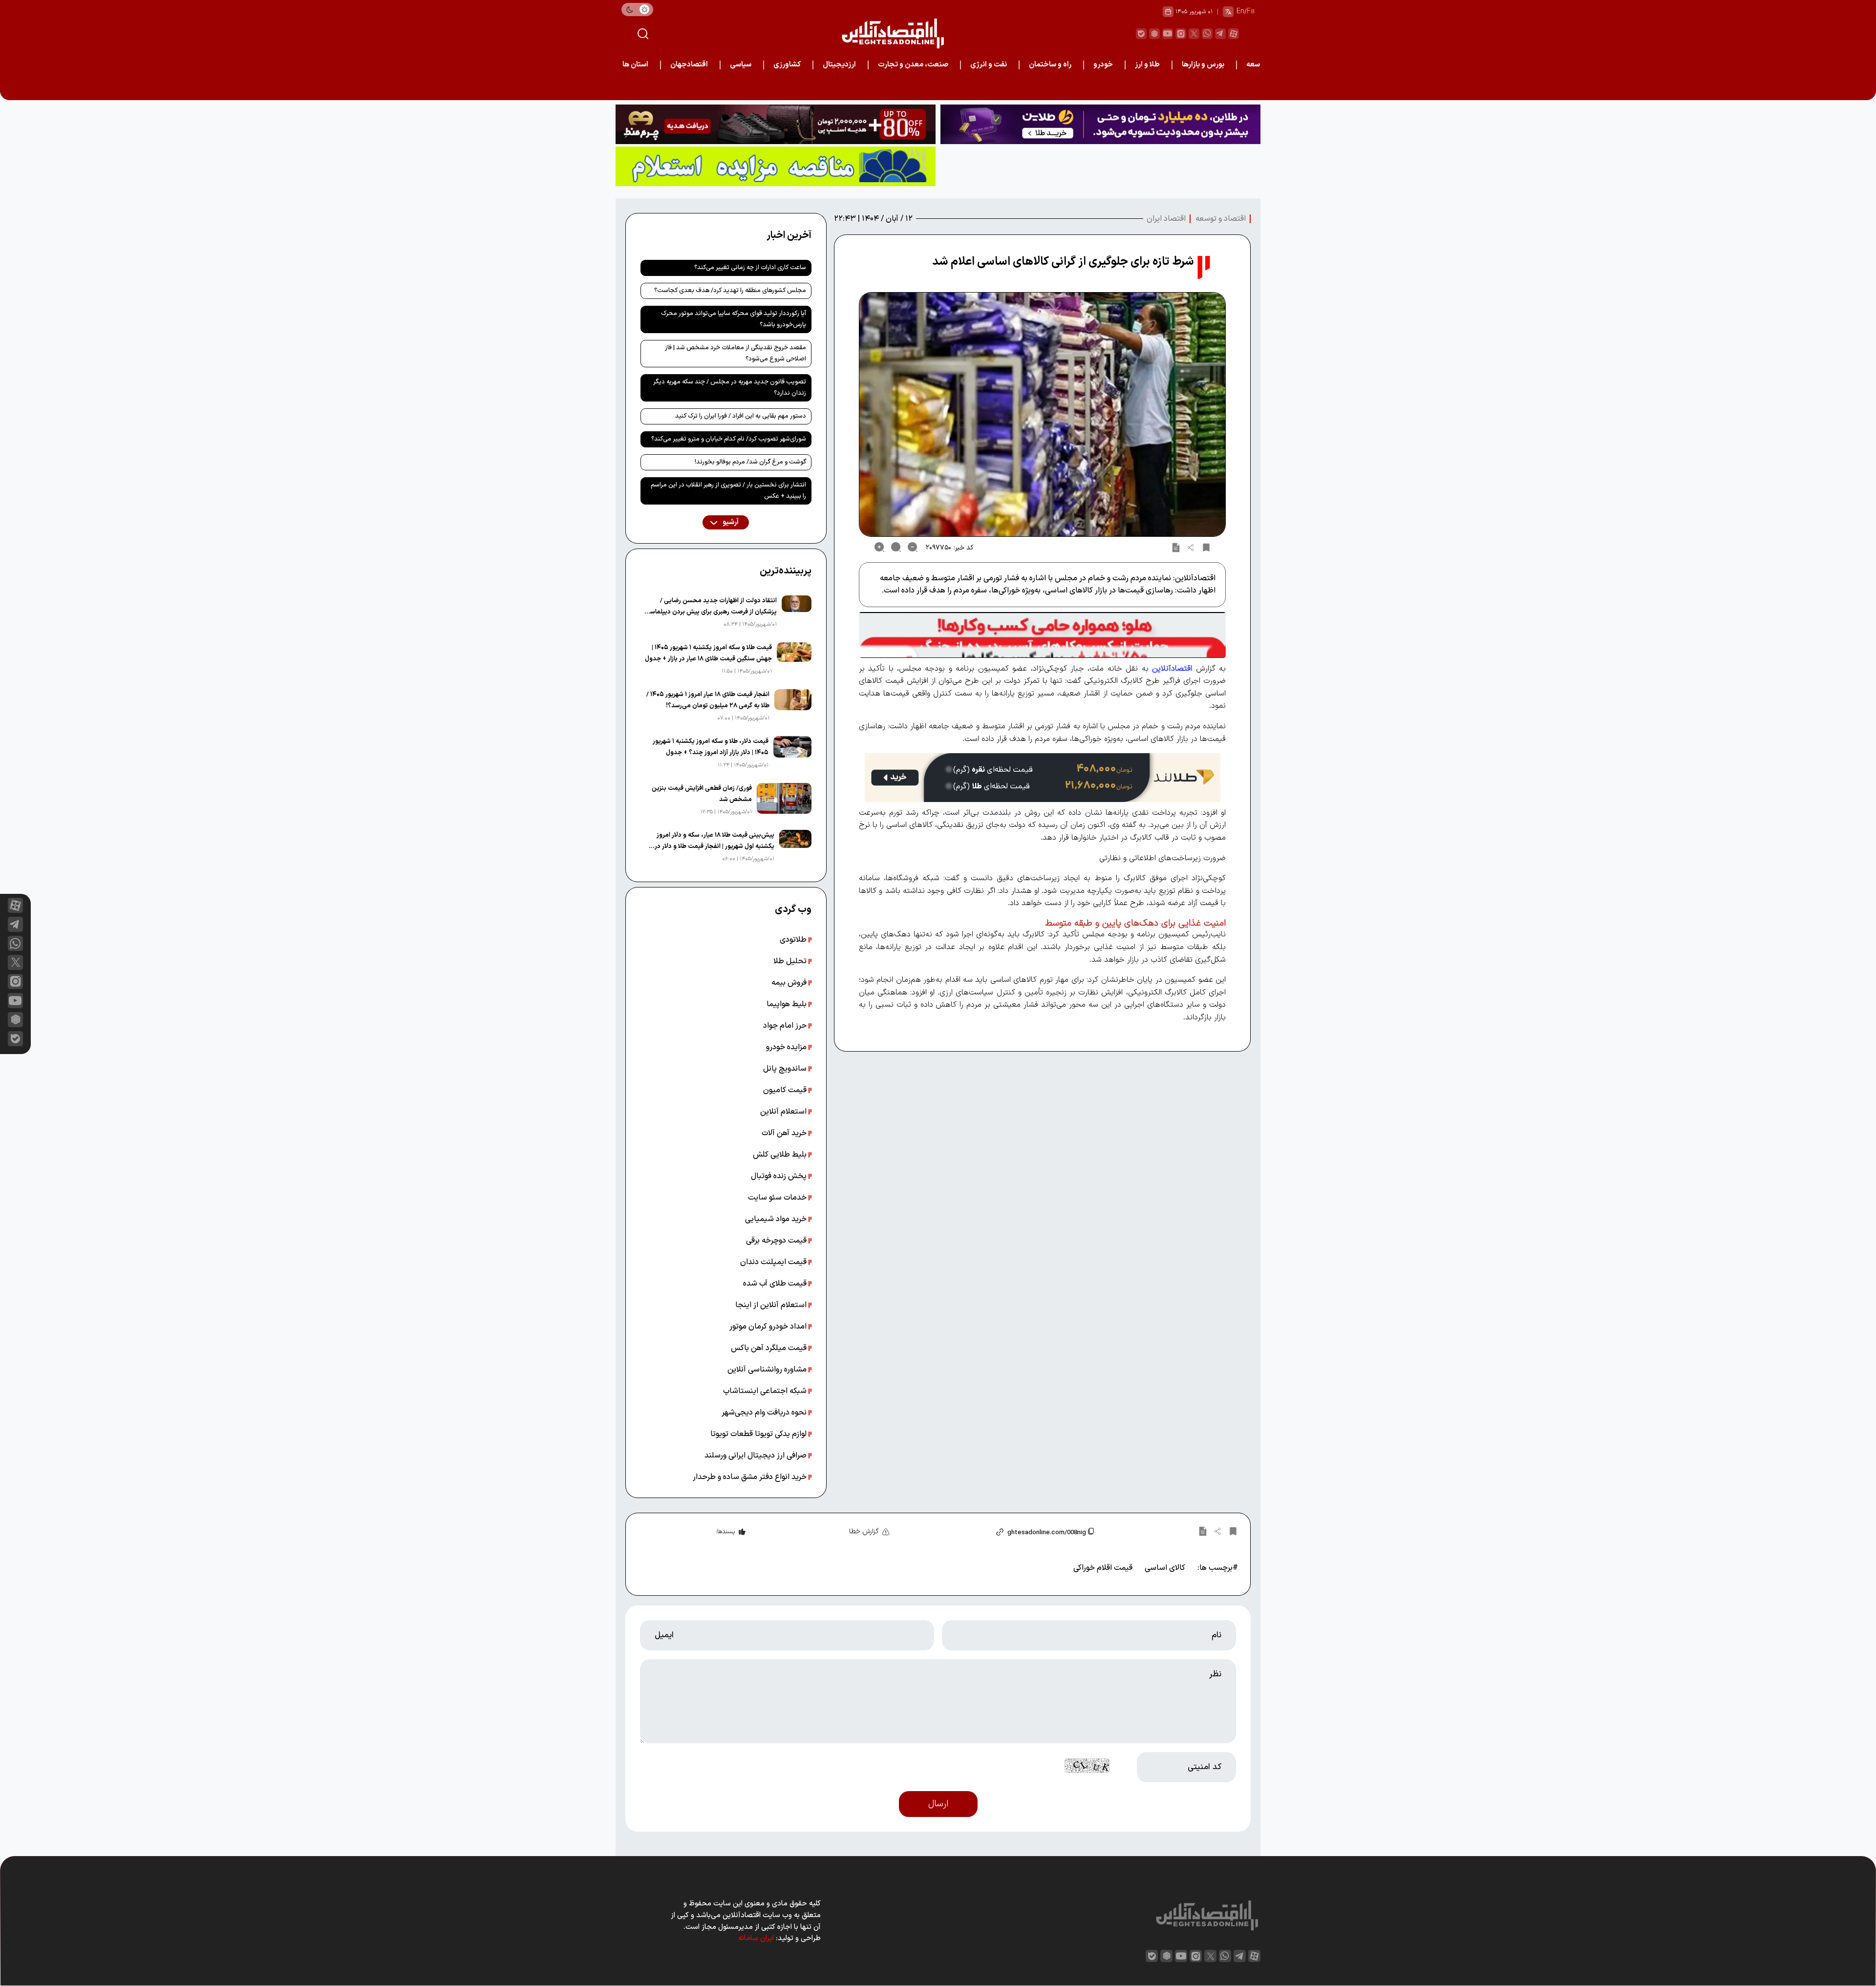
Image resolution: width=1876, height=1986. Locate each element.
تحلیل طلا (791, 961)
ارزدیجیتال (839, 65)
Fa (1251, 11)
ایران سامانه (756, 1938)
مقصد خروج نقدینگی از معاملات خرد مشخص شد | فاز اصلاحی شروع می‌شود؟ (735, 353)
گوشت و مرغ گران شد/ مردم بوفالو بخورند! (750, 462)
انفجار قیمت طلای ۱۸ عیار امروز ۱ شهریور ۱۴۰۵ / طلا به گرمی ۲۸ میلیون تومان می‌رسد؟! (708, 700)
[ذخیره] (1206, 547)
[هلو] (1042, 635)
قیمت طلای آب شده (776, 1284)
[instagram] (1181, 34)
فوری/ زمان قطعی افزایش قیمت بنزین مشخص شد (702, 794)
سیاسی (741, 65)
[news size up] (879, 547)
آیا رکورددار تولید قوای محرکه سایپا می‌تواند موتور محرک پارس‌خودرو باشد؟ (734, 319)
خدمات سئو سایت (778, 1198)
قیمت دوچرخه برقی (777, 1241)
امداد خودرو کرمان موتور (769, 1327)
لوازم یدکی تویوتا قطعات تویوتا (759, 1434)
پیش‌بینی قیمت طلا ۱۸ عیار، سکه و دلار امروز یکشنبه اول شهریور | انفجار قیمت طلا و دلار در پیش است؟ (714, 841)
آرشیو (730, 522)
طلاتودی (794, 940)
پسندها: (725, 1532)
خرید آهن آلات (785, 1133)
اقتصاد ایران (1166, 219)
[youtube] (1168, 34)
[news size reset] (896, 547)
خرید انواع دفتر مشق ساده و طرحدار (751, 1477)
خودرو (1103, 65)
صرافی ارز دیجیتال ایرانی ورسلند (757, 1456)
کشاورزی (787, 65)
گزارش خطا (864, 1532)
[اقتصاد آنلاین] (893, 33)
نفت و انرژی (989, 65)
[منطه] (776, 124)
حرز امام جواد (786, 1026)
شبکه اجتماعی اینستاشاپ (766, 1391)
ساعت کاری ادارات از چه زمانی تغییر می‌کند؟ (750, 268)
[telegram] (1220, 34)
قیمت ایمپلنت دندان (774, 1262)
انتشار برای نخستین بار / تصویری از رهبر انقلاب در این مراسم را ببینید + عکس (728, 491)
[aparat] (1234, 34)
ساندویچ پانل (786, 1069)
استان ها (635, 65)
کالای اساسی (1165, 1568)
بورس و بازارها (1203, 65)
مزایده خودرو (787, 1047)
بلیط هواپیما (788, 1004)
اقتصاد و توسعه (1221, 219)
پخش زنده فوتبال (780, 1176)
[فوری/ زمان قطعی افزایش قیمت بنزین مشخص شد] (784, 800)
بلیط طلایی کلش (781, 1155)
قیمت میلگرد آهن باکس (770, 1348)
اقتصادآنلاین (1172, 669)
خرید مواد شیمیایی (777, 1219)
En (1240, 11)
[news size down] (913, 547)
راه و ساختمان (1050, 65)
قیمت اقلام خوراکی (1103, 1568)
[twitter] (1194, 34)
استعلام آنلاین (784, 1112)
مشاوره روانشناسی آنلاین (768, 1370)
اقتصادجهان (689, 65)
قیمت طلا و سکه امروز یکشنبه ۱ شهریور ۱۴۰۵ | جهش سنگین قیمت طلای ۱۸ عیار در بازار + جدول (708, 653)
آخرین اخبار (789, 235)
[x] (15, 962)
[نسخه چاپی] (1176, 547)
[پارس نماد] (776, 166)
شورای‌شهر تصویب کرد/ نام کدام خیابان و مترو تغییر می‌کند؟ (729, 439)
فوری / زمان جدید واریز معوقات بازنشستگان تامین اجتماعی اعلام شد (1166, 87)
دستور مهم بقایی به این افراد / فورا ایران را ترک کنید (741, 416)
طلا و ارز (1147, 65)
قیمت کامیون (786, 1090)
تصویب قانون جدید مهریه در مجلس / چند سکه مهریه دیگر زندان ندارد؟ (730, 388)
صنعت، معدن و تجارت (913, 65)
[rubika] (1154, 34)
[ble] (1141, 34)
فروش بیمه (790, 983)
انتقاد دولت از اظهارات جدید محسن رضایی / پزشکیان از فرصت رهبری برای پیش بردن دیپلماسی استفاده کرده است (711, 607)
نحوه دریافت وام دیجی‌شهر (765, 1413)
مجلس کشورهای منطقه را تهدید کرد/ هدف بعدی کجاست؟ (730, 291)
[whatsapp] (1207, 34)
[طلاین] (1100, 124)
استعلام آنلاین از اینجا (772, 1305)
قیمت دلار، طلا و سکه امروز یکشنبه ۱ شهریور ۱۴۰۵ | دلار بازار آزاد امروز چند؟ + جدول (711, 747)
